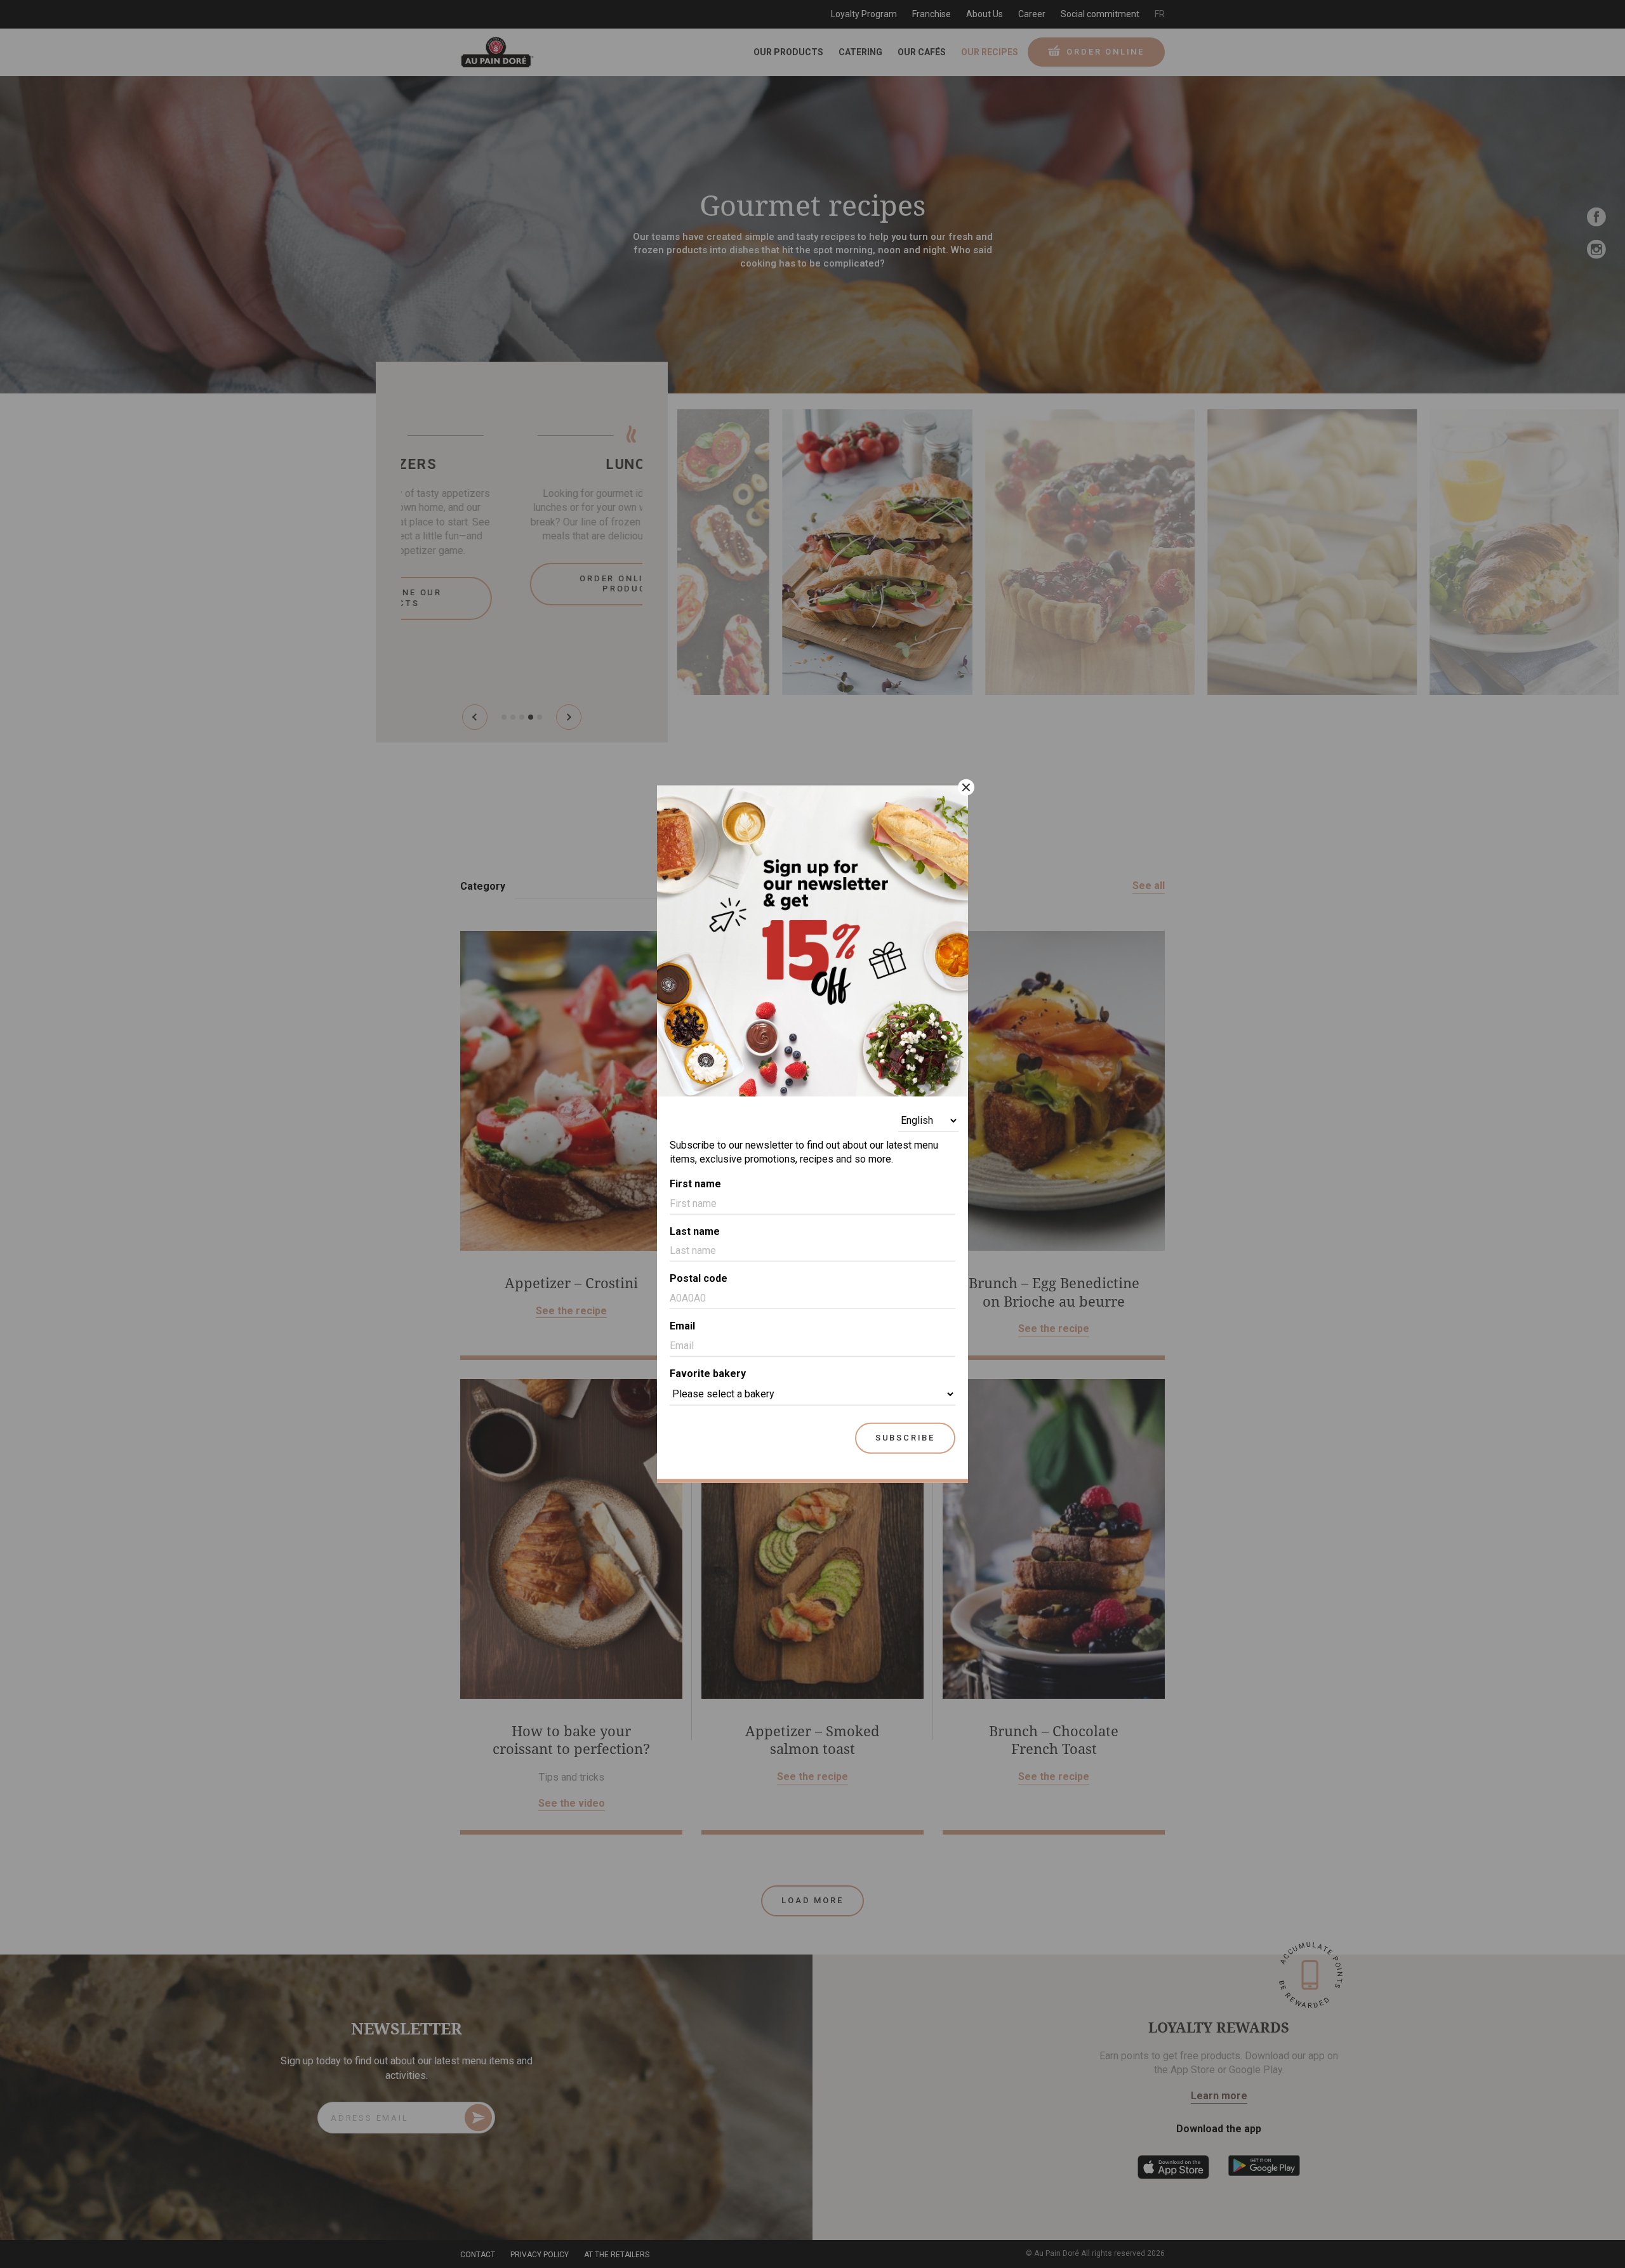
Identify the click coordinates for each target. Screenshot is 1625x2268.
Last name (695, 1231)
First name (695, 1183)
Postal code (699, 1278)
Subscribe (905, 1437)
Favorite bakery (708, 1374)
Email (682, 1326)
